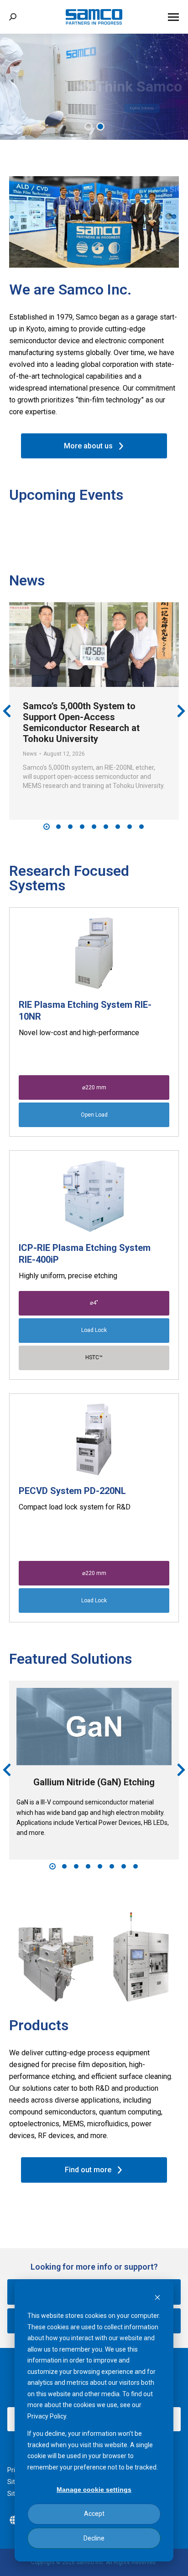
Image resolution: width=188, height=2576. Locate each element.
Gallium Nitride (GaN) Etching (94, 1782)
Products (39, 2025)
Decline (94, 2538)
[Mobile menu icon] (173, 17)
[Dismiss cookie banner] (157, 2299)
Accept (94, 2514)
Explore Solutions (142, 108)
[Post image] (94, 645)
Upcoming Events (66, 495)
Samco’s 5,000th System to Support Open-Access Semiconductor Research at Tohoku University (81, 722)
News (27, 580)
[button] (47, 827)
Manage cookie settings (94, 2490)
